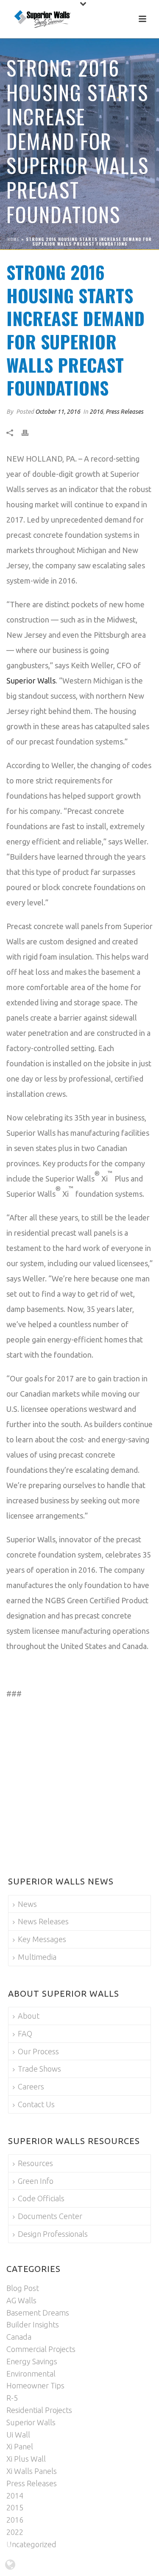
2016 (96, 412)
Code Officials (41, 2198)
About (29, 2016)
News (27, 1904)
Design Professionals (53, 2234)
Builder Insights (33, 2324)
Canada (19, 2337)
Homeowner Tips (35, 2385)
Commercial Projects (41, 2349)
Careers (31, 2086)
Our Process (38, 2051)
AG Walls (21, 2300)
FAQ (25, 2034)
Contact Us (36, 2104)
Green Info (36, 2181)
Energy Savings (32, 2361)
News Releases (43, 1921)
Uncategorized (31, 2544)
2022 (15, 2532)
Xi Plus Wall (26, 2459)
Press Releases (124, 412)
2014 (15, 2496)
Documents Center (50, 2216)
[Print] (29, 433)
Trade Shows (39, 2069)
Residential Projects (39, 2410)
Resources (35, 2163)
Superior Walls (31, 681)
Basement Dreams (38, 2313)
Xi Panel (20, 2446)
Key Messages (42, 1939)
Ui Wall (18, 2435)
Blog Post (23, 2288)
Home (13, 239)
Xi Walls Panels (32, 2471)
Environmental (31, 2374)
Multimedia (37, 1957)
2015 (15, 2507)
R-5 (12, 2398)
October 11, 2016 (58, 412)
